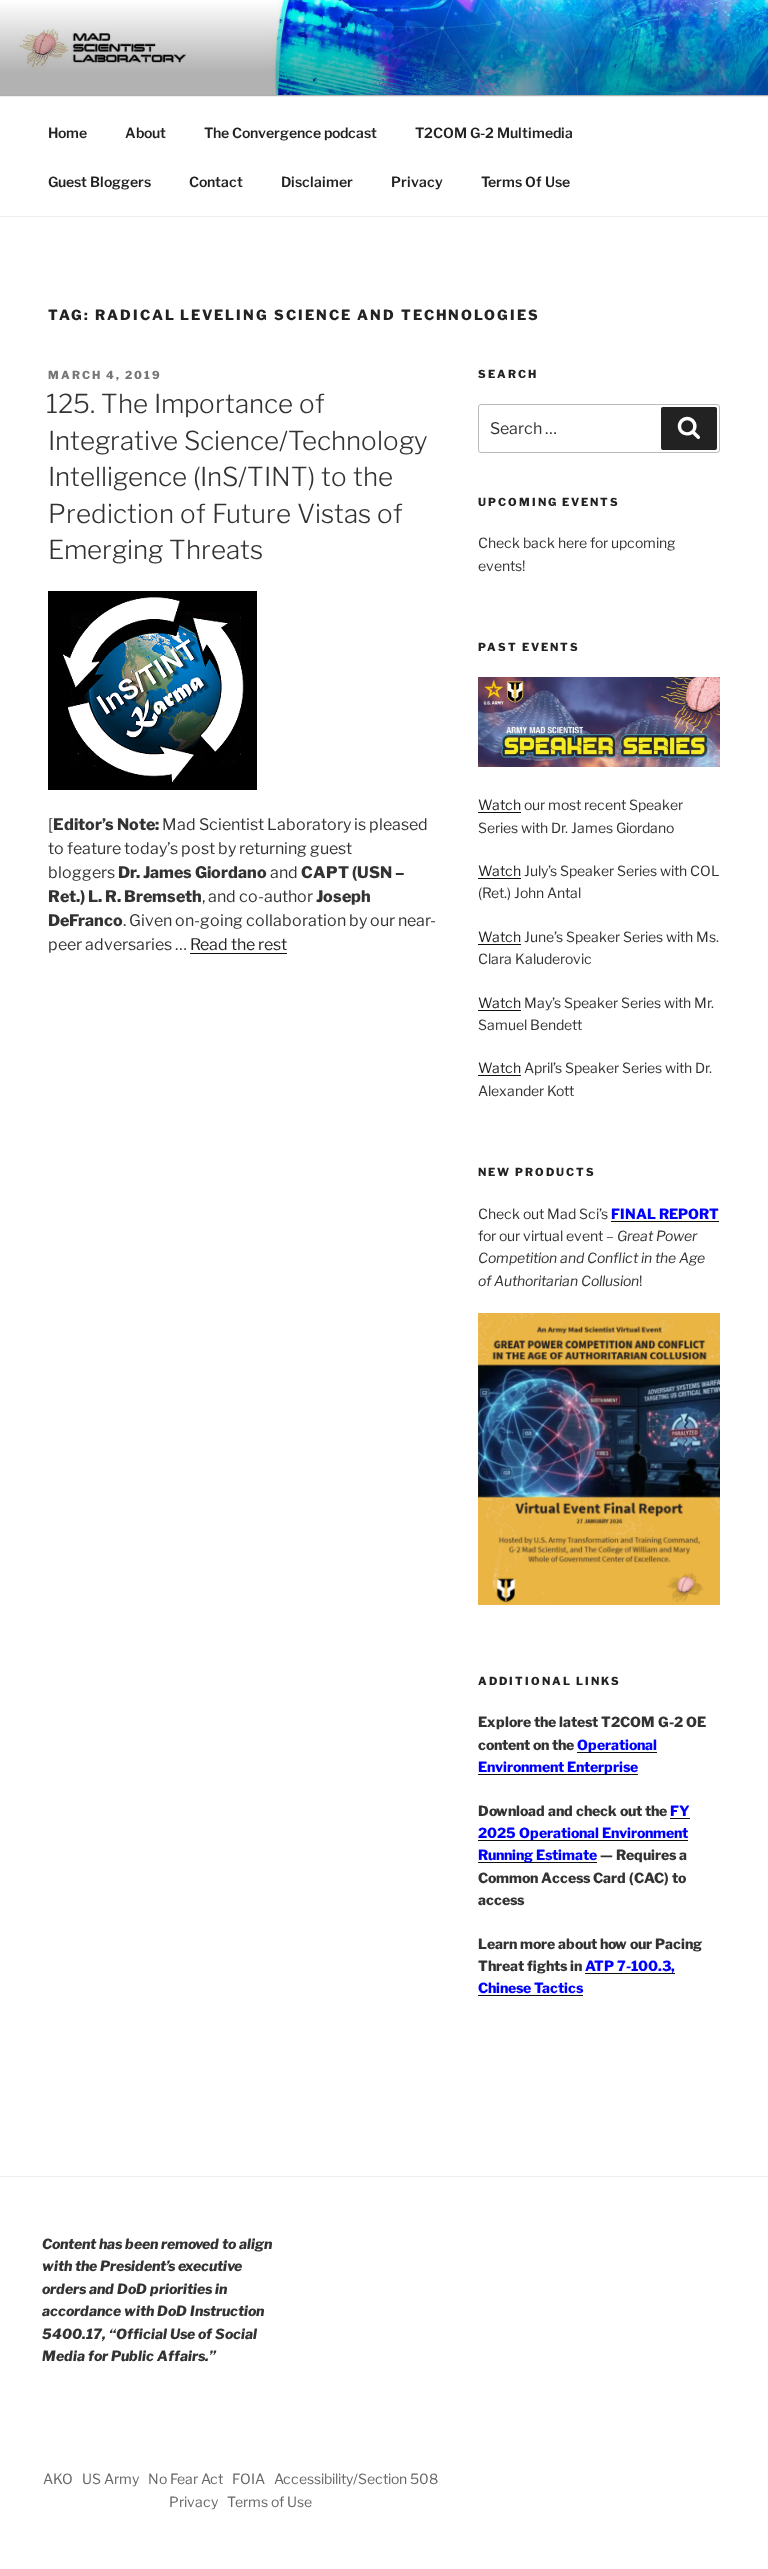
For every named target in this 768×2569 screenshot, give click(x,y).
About (145, 132)
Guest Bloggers (99, 181)
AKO (58, 2478)
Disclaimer (317, 181)
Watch (499, 804)
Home (67, 132)
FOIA (248, 2478)
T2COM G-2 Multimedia (494, 132)
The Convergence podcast (290, 132)
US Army (110, 2478)
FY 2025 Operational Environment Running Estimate (584, 1833)
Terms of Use (269, 2501)
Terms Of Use (525, 181)
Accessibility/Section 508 (356, 2478)
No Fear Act (185, 2478)
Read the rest (238, 944)
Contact (216, 181)
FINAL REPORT (665, 1213)
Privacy (417, 181)
